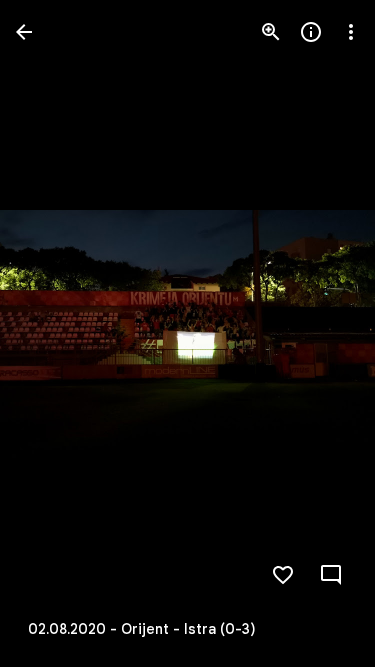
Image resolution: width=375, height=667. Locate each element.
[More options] (351, 32)
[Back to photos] (24, 32)
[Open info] (311, 32)
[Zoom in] (271, 32)
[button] (56, 334)
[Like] (283, 575)
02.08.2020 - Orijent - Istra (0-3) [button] (142, 629)
